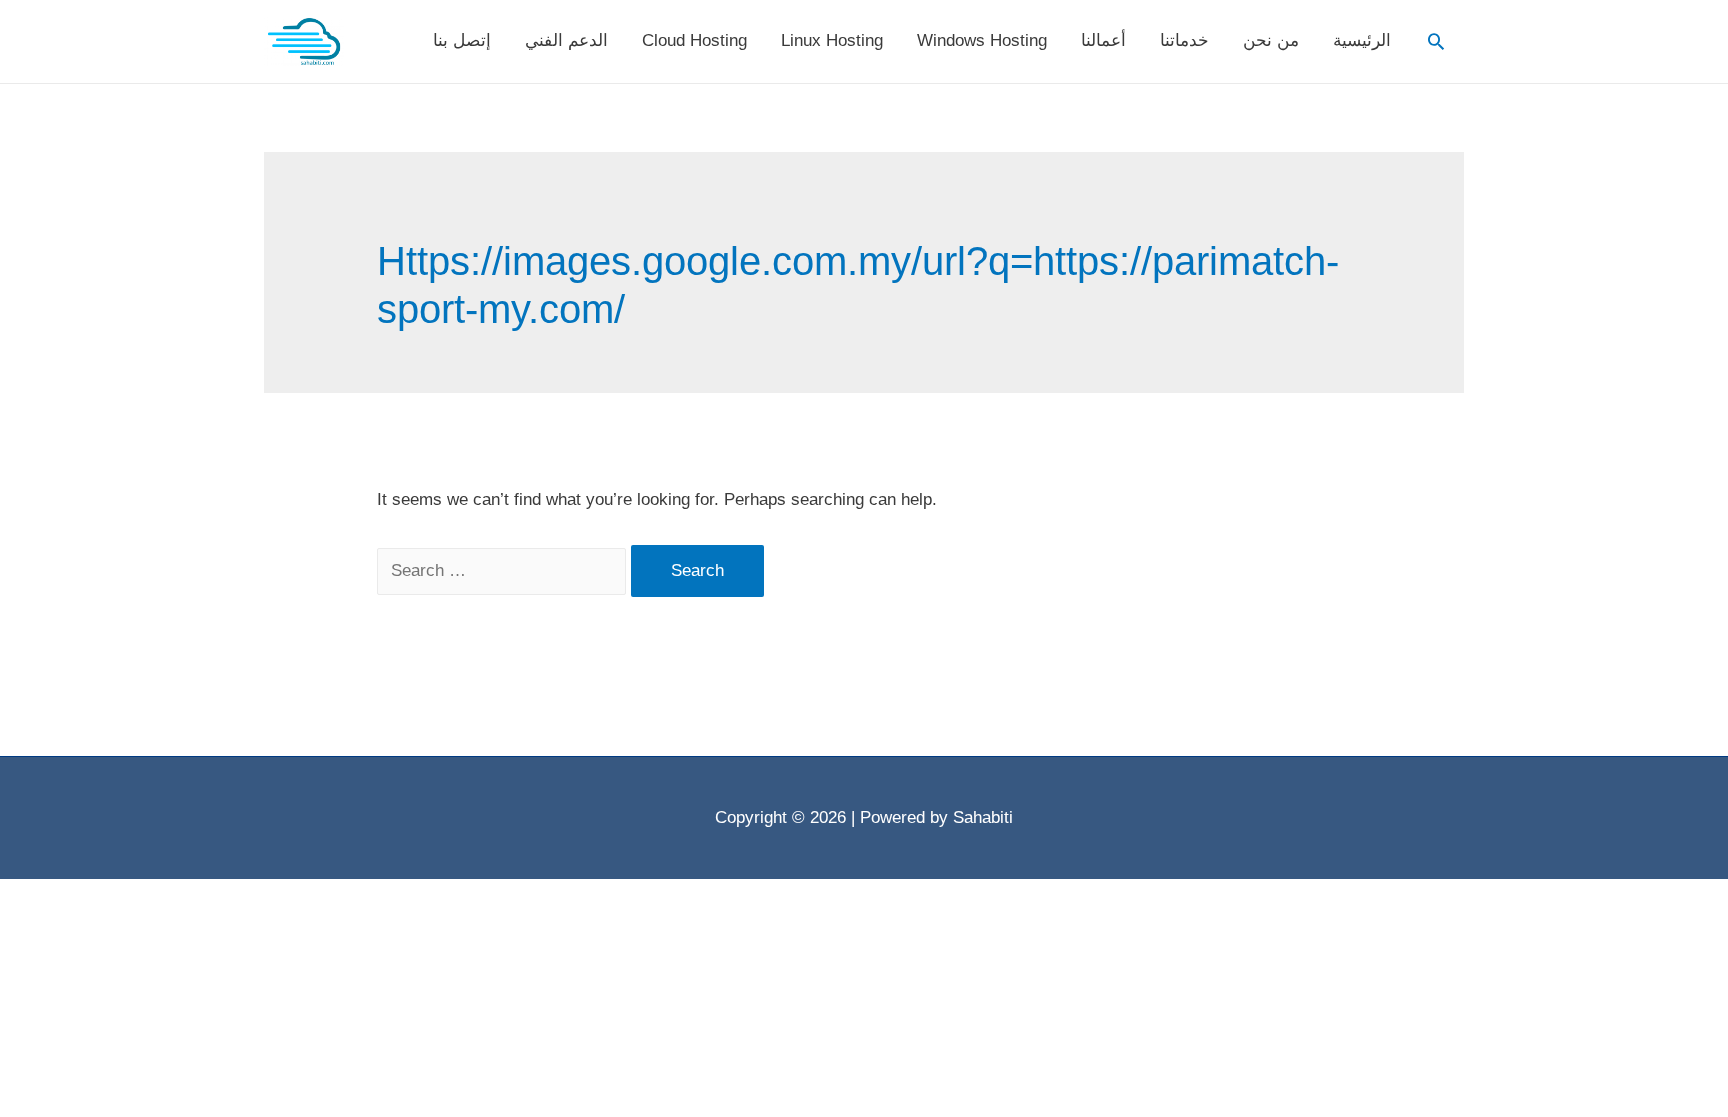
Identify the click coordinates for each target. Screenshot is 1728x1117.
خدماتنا (1184, 40)
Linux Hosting (832, 40)
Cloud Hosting (694, 40)
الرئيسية (1362, 40)
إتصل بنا (462, 40)
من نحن (1271, 40)
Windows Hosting (982, 40)
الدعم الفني (566, 40)
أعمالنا (1103, 40)
